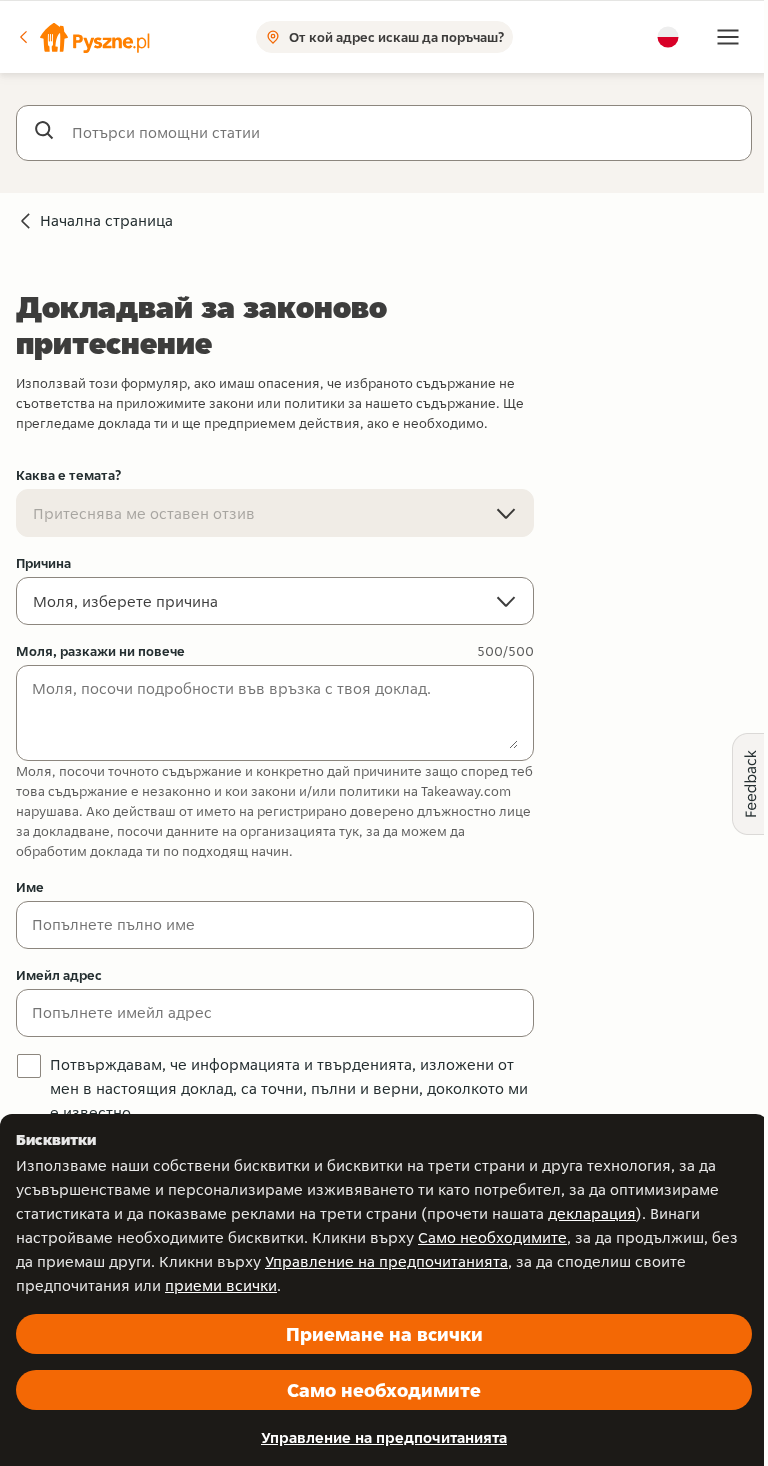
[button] (83, 37)
